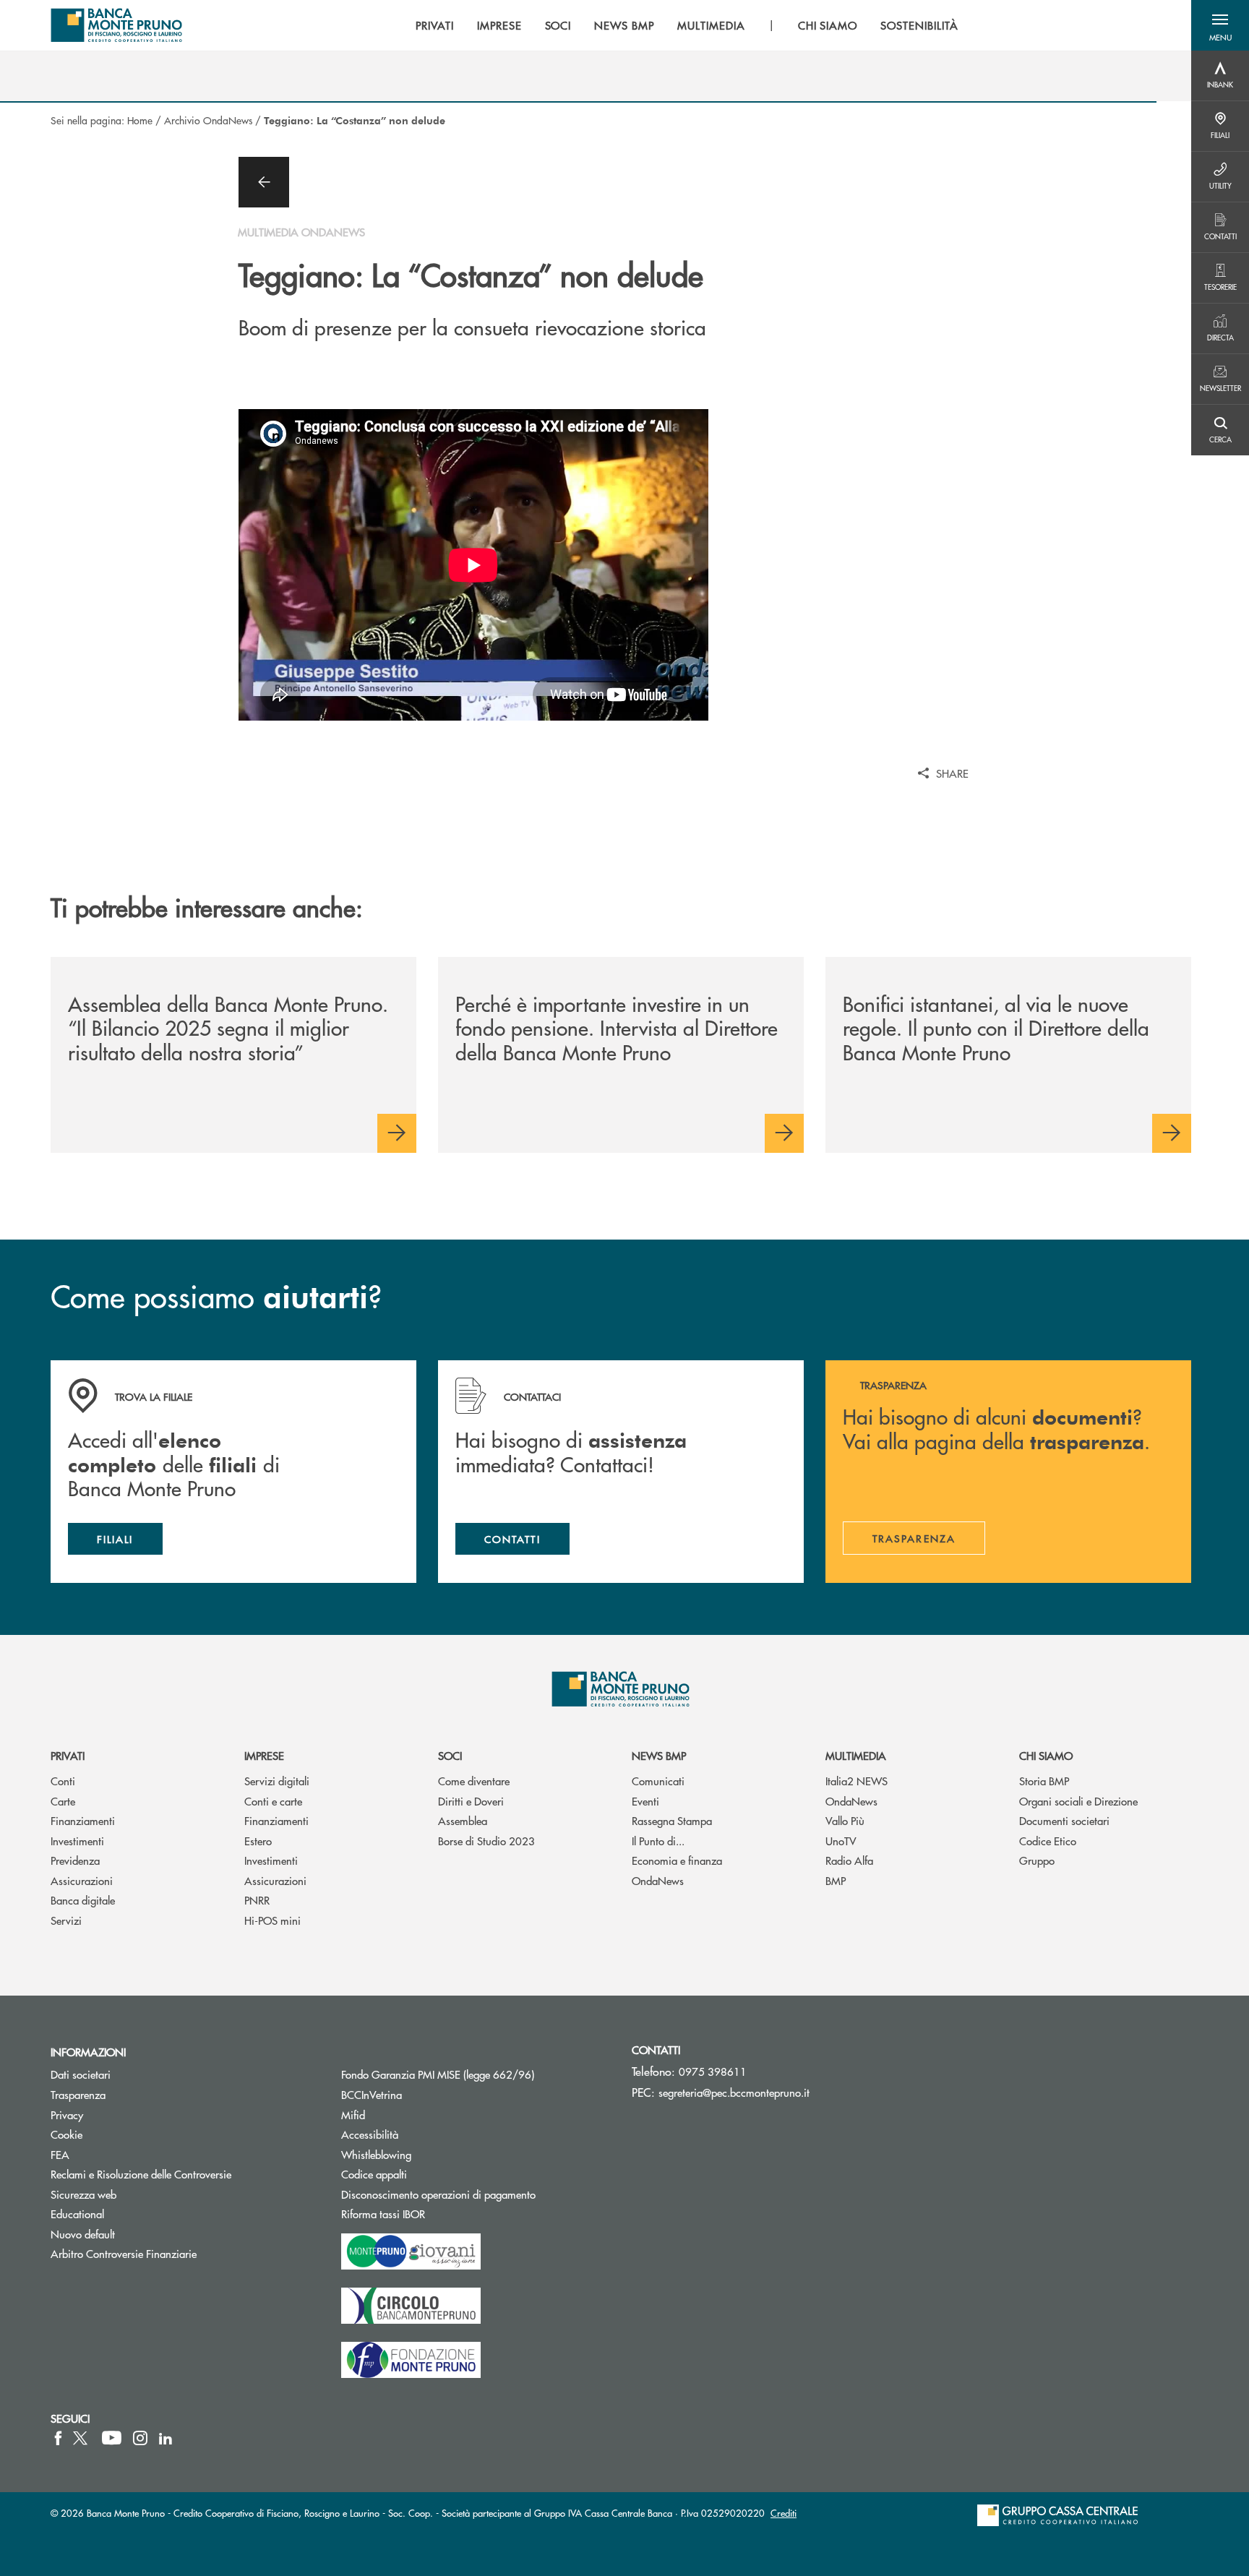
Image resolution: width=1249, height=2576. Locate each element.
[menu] (687, 25)
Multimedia (856, 1755)
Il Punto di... (658, 1841)
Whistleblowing (376, 2154)
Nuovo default (83, 2234)
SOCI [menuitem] (558, 25)
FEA (60, 2154)
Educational (77, 2214)
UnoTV (841, 1841)
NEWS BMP (659, 1755)
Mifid (353, 2115)
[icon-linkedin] (166, 2438)
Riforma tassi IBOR (438, 2214)
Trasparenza (78, 2094)
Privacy (67, 2115)
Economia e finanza (677, 1860)
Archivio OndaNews (208, 120)
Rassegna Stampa (672, 1820)
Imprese (264, 1755)
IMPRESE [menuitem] (499, 25)
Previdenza (75, 1860)
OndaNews (658, 1880)
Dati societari (81, 2074)
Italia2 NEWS (857, 1781)
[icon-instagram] (140, 2438)
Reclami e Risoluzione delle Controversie (141, 2174)
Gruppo (1037, 1860)
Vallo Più (845, 1820)
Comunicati (658, 1781)
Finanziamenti (83, 1820)
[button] (1220, 25)
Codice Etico (1048, 1841)
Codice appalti (429, 2174)
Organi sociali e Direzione (1078, 1801)
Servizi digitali (277, 1781)
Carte (63, 1801)
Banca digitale (83, 1900)
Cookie (66, 2134)
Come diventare (474, 1781)
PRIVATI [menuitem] (435, 25)
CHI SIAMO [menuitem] (828, 25)
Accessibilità (370, 2134)
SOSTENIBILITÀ (919, 25)
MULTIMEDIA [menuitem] (711, 25)
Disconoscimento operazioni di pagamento (438, 2194)
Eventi (645, 1801)
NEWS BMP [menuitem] (624, 25)
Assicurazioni (82, 1880)
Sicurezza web (83, 2194)
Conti (63, 1781)
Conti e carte (273, 1801)
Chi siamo (1046, 1755)
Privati (68, 1755)
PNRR (257, 1900)
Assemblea (463, 1820)
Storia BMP (1044, 1781)
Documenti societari (1064, 1820)
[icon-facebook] (58, 2438)
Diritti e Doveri (471, 1801)
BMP (836, 1880)
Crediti (784, 2513)
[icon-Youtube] (112, 2438)
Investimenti (77, 1841)
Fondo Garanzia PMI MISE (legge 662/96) (476, 2074)
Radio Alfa (849, 1860)
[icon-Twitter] (82, 2438)
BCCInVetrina (372, 2094)
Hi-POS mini (272, 1920)
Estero (258, 1841)
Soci (450, 1755)
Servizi (66, 1920)
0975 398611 (713, 2071)
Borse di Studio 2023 (486, 1841)
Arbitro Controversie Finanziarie (178, 2253)
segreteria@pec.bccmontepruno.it (734, 2092)
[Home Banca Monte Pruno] (117, 25)
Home (140, 120)
